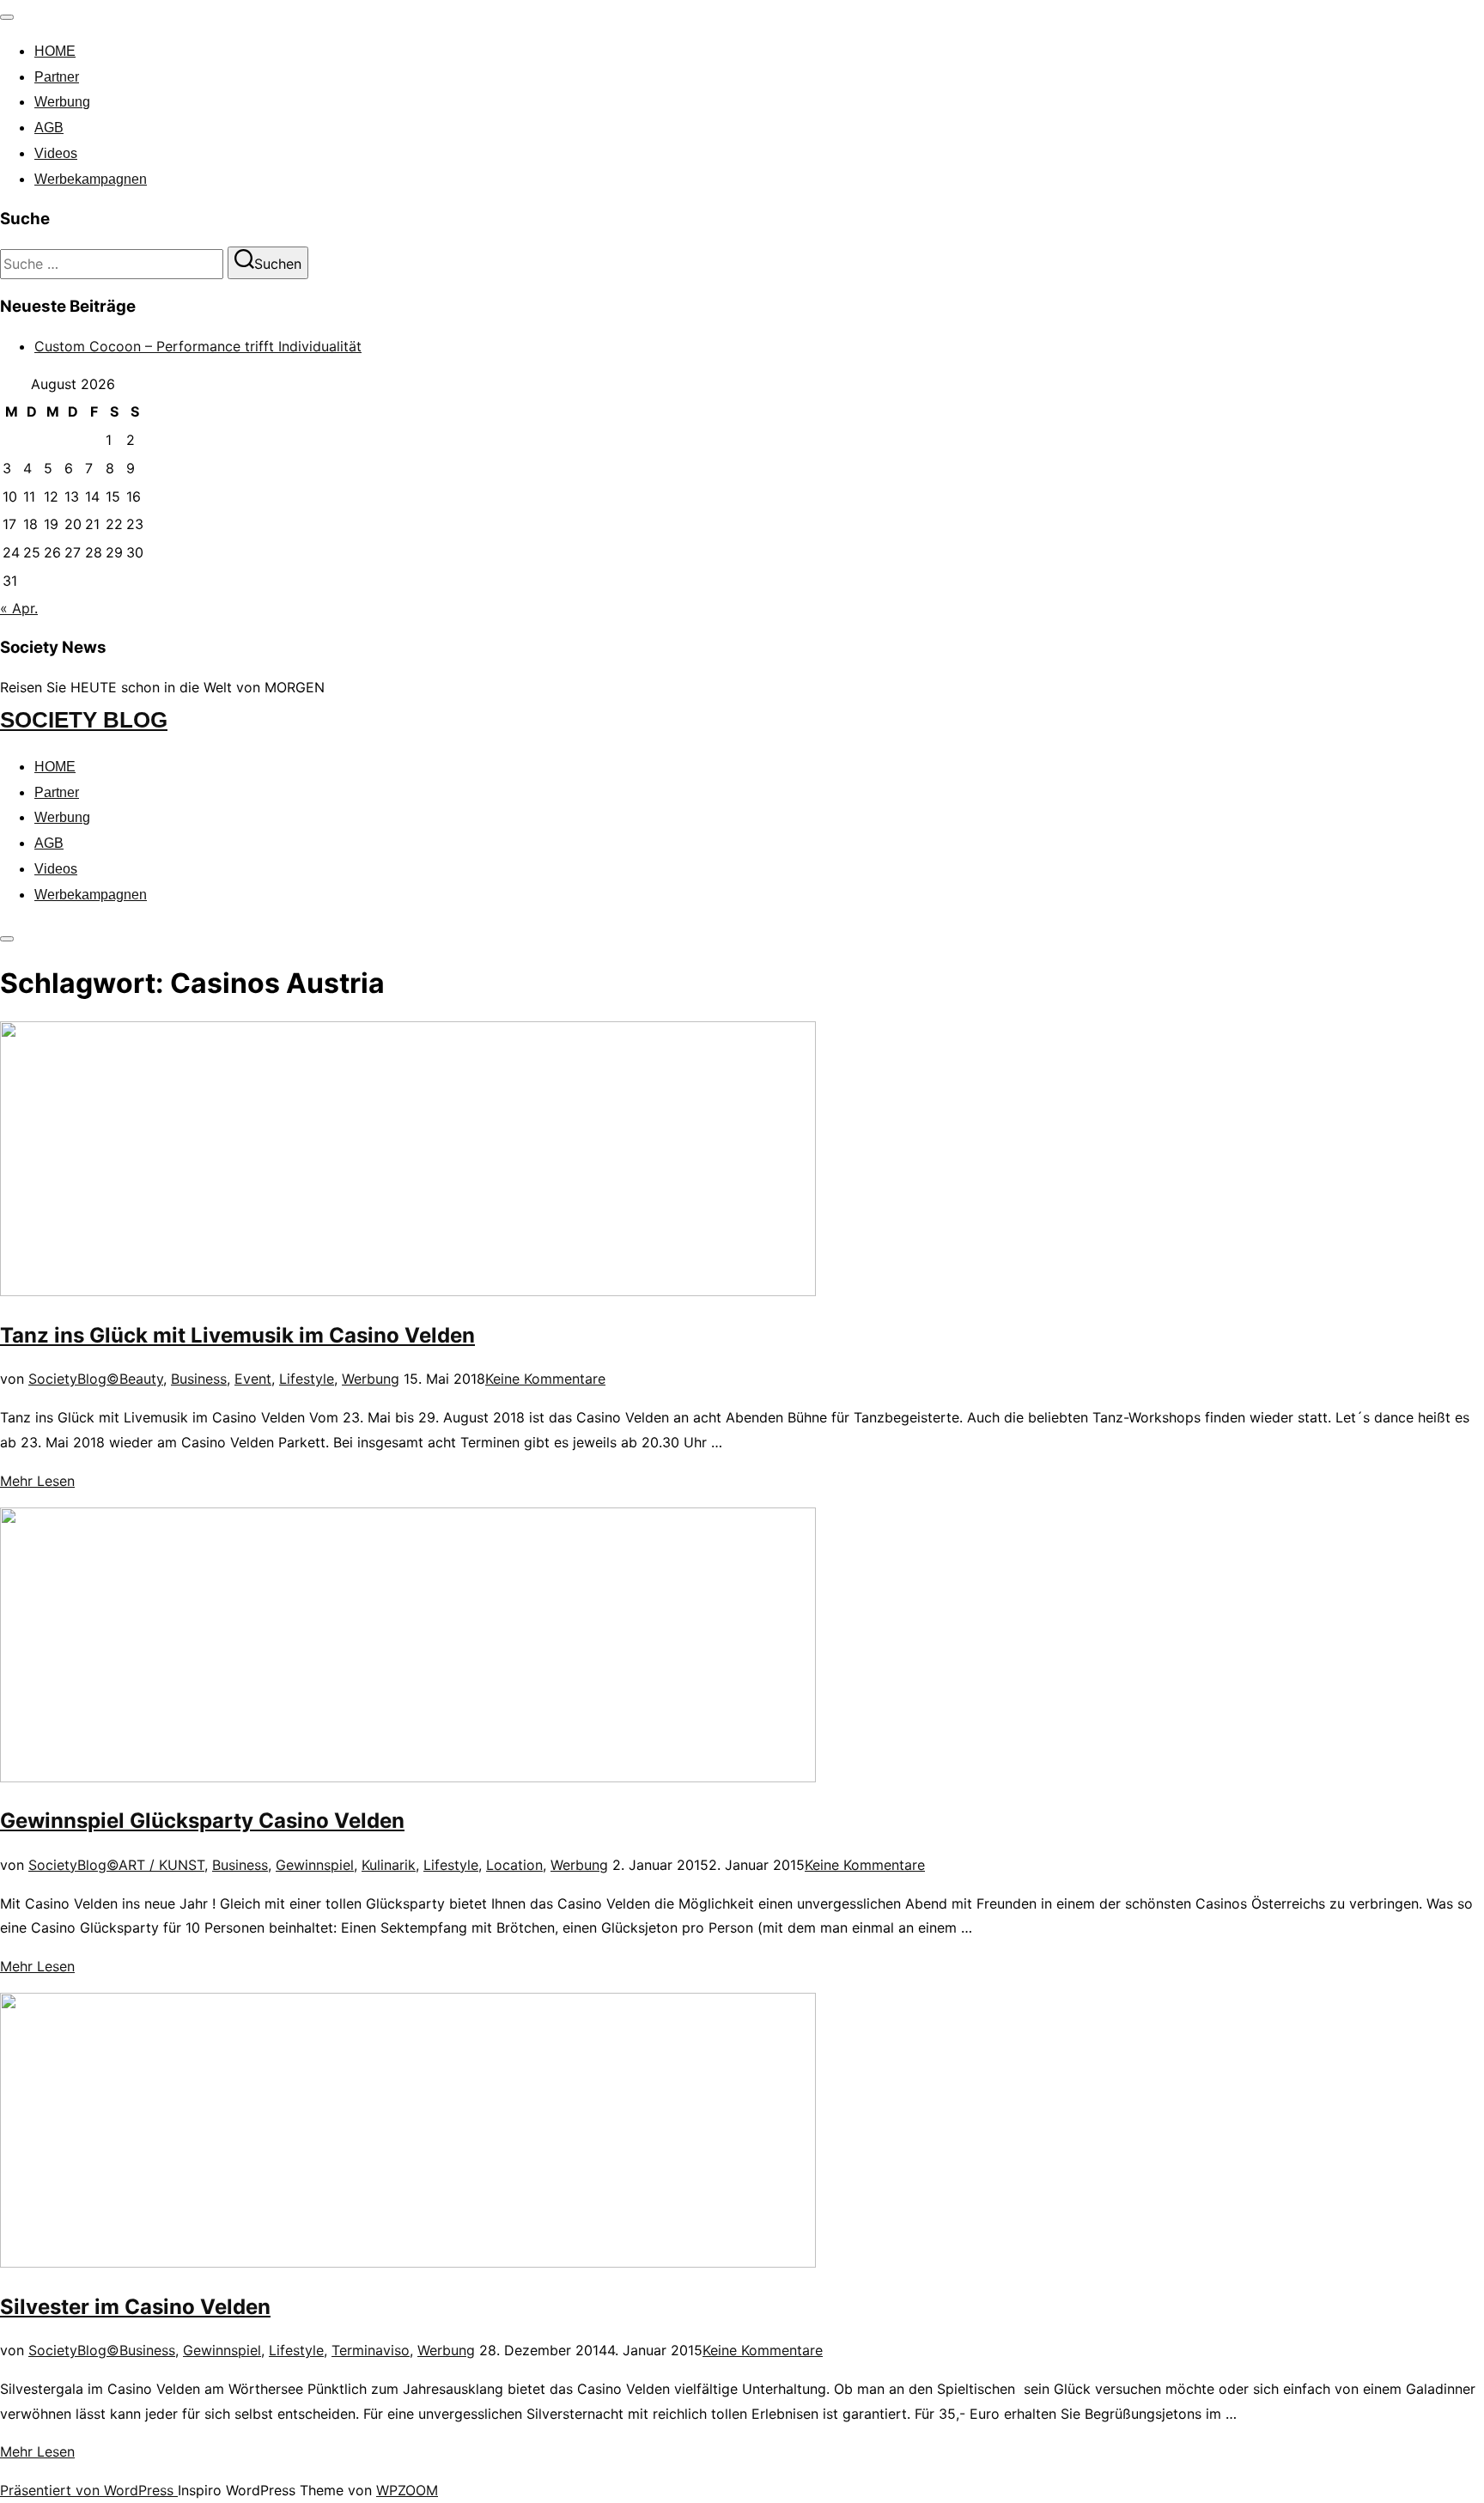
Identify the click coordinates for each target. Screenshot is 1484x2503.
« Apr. (19, 608)
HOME (55, 51)
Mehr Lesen (37, 1481)
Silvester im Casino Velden (135, 2307)
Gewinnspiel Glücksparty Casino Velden (202, 1821)
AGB (49, 128)
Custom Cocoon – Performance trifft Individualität (198, 346)
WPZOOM (407, 2490)
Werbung (62, 102)
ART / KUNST (161, 1865)
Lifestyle (307, 1379)
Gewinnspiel (315, 1865)
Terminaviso (371, 2350)
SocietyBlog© (74, 1379)
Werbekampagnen (91, 179)
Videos (56, 153)
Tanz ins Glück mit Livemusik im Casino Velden (237, 1335)
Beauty (141, 1379)
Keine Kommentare (545, 1379)
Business (199, 1379)
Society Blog (84, 720)
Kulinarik (389, 1865)
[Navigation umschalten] (7, 17)
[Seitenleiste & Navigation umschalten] (7, 939)
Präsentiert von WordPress (89, 2490)
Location (514, 1865)
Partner (57, 77)
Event (253, 1379)
